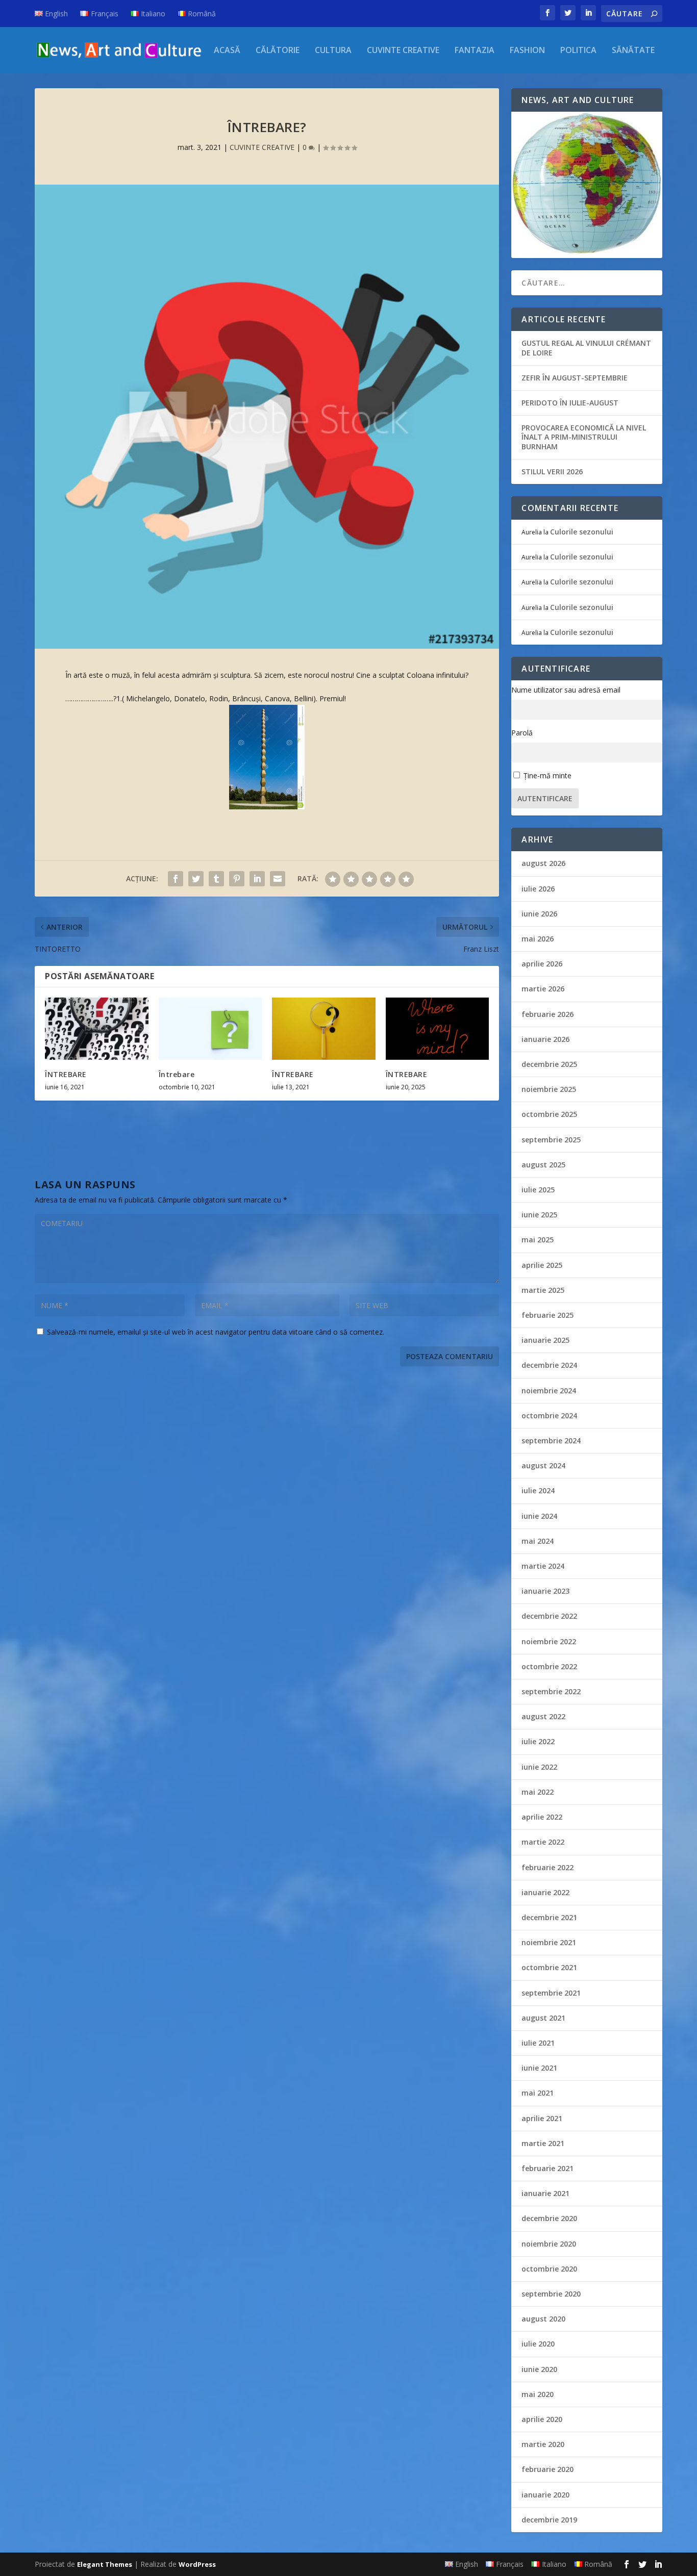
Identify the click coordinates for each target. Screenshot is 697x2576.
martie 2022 (543, 1842)
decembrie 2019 (549, 2520)
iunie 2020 (539, 2369)
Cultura (333, 51)
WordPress (197, 2564)
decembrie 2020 (549, 2218)
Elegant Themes (105, 2564)
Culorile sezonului (582, 532)
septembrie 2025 (551, 1140)
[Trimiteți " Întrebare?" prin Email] (278, 879)
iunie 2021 (539, 2068)
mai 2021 (538, 2093)
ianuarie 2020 (545, 2495)
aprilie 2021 (542, 2118)
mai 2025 (538, 1240)
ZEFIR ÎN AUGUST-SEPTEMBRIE (575, 378)
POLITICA (578, 51)
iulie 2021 (538, 2043)
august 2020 (543, 2319)
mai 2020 (538, 2394)
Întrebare (177, 1074)
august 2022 (543, 1716)
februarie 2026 (547, 1014)
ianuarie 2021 (545, 2193)
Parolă (522, 733)
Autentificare (545, 798)
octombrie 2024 (549, 1415)
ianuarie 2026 (545, 1039)
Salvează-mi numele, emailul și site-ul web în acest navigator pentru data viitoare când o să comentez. (216, 1332)
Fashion (527, 51)
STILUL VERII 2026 (552, 471)
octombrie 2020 (549, 2269)
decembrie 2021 (549, 1917)
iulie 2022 (538, 1741)
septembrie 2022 (551, 1691)
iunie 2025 (539, 1215)
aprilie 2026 (542, 964)
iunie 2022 (539, 1767)
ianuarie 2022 (545, 1892)
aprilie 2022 (542, 1817)
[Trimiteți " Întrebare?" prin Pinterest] (237, 879)
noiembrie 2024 (549, 1391)
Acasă (227, 51)
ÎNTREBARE (66, 1074)
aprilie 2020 (542, 2419)
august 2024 (543, 1465)
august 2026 (543, 863)
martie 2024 (543, 1566)
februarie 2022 (547, 1867)
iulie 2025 (538, 1190)
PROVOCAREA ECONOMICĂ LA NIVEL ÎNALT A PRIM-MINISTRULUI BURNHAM (584, 437)
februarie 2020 (547, 2469)
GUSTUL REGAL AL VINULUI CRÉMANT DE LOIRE (586, 348)
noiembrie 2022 (549, 1641)
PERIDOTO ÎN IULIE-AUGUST (570, 403)
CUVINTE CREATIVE (403, 51)
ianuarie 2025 (545, 1340)
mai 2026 (538, 939)
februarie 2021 (547, 2168)
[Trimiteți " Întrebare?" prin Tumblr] (216, 879)
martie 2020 (543, 2444)
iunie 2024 (539, 1516)
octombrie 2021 (549, 1967)
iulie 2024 (538, 1490)
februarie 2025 (547, 1315)
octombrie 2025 (549, 1114)
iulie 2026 (538, 889)
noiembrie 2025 (549, 1089)
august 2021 (543, 2018)
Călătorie (278, 51)
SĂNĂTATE (633, 51)
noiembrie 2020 (549, 2244)
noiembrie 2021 (549, 1942)
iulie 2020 (538, 2344)
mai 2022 (538, 1792)
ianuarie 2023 (545, 1591)
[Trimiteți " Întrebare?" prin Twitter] (196, 879)
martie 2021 (543, 2143)
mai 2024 (538, 1541)
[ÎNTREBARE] (97, 1029)
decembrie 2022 (549, 1616)
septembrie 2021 (551, 1993)
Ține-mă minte (547, 775)
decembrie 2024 (549, 1365)
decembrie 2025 (549, 1064)
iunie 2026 (539, 914)
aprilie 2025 (542, 1265)
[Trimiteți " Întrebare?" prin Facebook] (176, 879)
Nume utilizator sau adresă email (566, 690)
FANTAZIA (475, 51)
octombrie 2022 (549, 1666)
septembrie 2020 (551, 2294)
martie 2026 (543, 989)
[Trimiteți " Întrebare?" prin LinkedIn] (257, 879)
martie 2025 (543, 1290)
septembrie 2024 (551, 1440)
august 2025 (543, 1165)
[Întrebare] (210, 1029)
